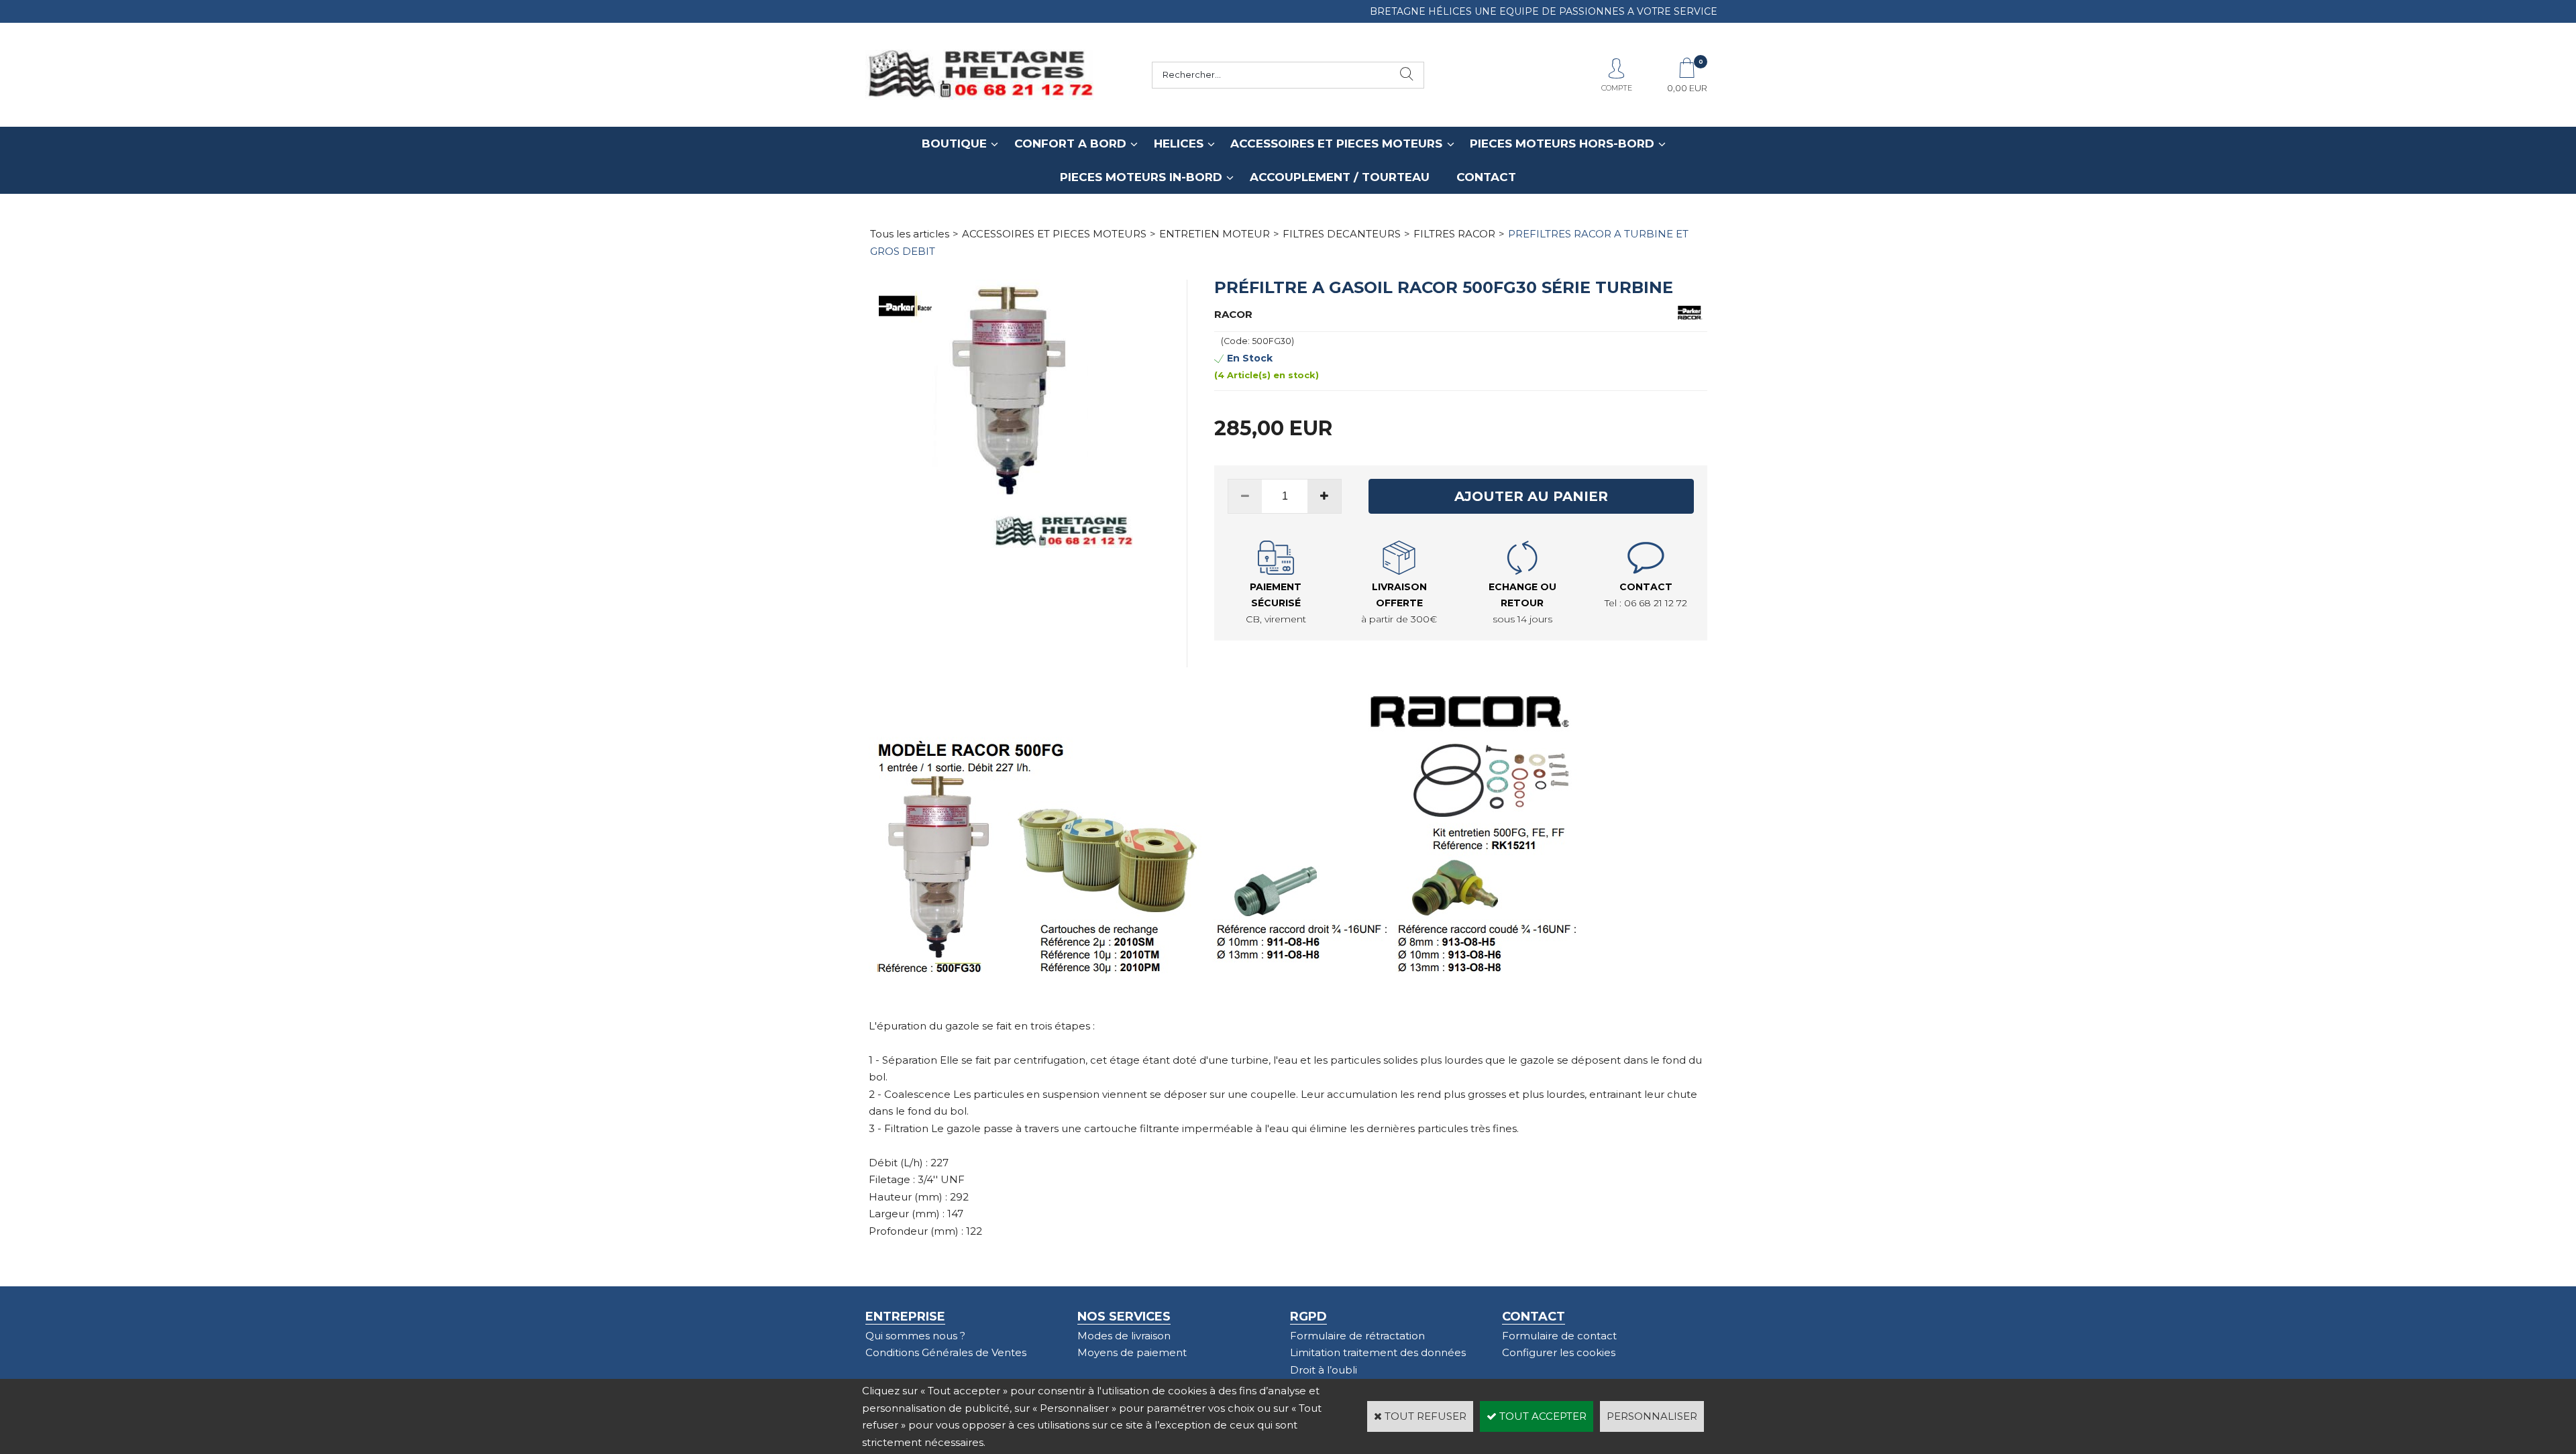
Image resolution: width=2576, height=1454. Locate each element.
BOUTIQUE (954, 144)
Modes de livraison (1124, 1336)
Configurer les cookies (1559, 1352)
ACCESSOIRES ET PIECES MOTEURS (1336, 144)
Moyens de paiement (1132, 1352)
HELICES (1179, 144)
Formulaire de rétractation (1357, 1336)
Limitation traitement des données (1378, 1352)
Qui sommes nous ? (915, 1336)
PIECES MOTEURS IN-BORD (1141, 177)
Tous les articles (910, 234)
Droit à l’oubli (1324, 1370)
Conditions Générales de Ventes (946, 1352)
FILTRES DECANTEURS (1342, 234)
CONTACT (1486, 177)
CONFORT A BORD (1070, 144)
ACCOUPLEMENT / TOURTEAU (1340, 177)
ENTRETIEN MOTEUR (1215, 234)
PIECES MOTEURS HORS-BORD (1562, 144)
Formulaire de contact (1559, 1336)
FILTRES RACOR (1454, 234)
